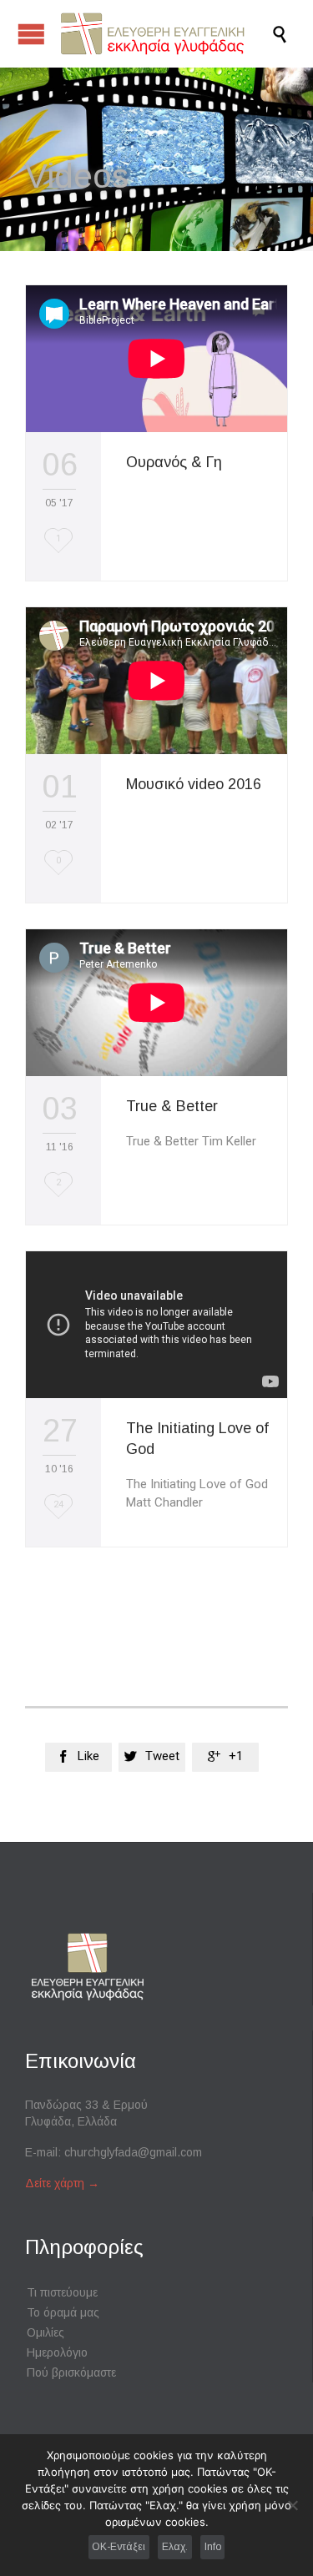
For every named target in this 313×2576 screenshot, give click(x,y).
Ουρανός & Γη (174, 462)
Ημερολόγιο (57, 2352)
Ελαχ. (175, 2547)
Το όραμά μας (63, 2312)
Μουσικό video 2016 (194, 784)
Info (213, 2547)
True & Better (172, 1106)
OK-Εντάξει (119, 2547)
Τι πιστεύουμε (62, 2292)
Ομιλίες (45, 2332)
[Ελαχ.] (292, 2505)
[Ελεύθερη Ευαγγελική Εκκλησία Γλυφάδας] (165, 34)
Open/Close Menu (31, 34)
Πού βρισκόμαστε (71, 2372)
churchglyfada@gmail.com (133, 2152)
